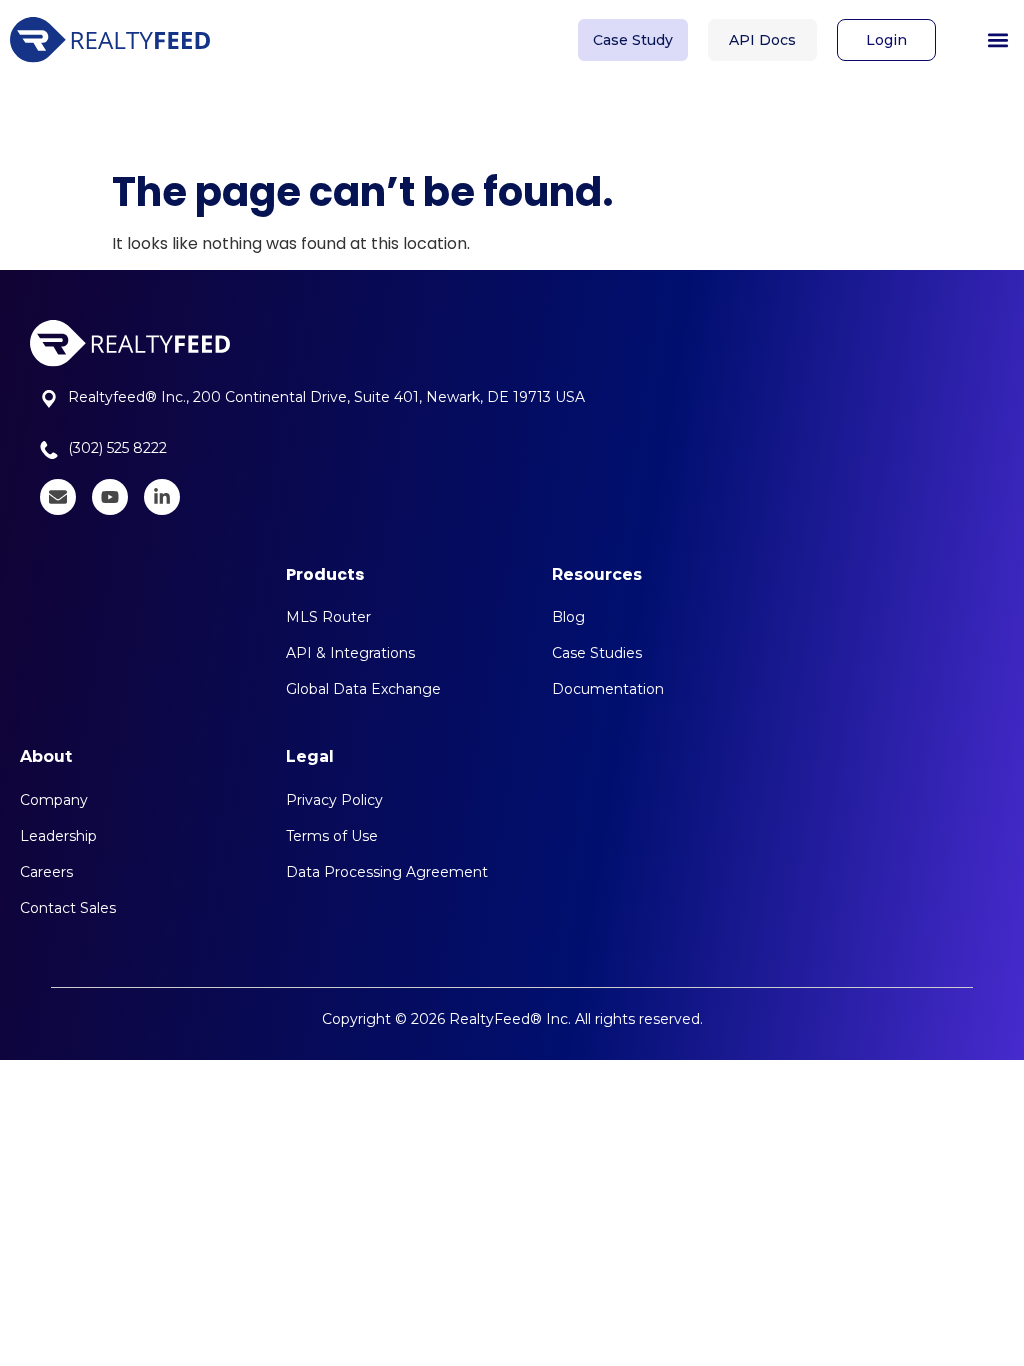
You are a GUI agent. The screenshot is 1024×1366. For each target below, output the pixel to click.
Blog (568, 617)
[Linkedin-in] (162, 497)
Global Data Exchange (363, 689)
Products (325, 574)
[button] (997, 40)
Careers (46, 872)
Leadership (58, 836)
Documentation (608, 689)
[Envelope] (58, 497)
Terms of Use (332, 836)
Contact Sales (68, 908)
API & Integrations (350, 653)
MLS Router (328, 617)
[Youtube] (110, 497)
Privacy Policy (334, 800)
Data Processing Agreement (387, 872)
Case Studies (597, 653)
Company (54, 800)
